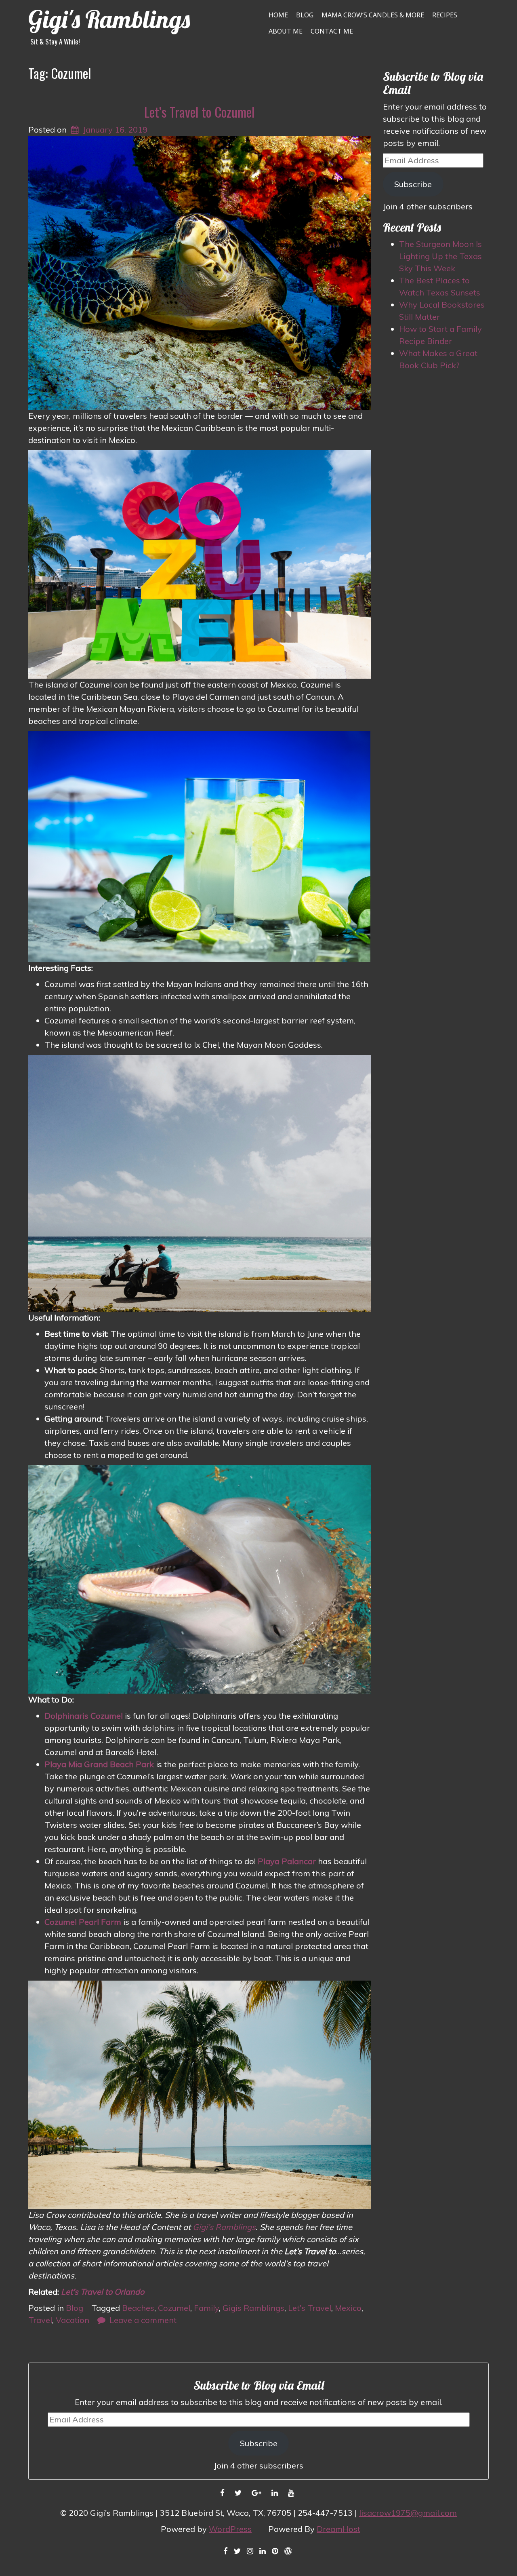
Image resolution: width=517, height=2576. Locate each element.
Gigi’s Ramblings (224, 2227)
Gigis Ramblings (253, 2308)
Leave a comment (143, 2320)
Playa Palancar (287, 1861)
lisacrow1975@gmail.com (408, 2513)
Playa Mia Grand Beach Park (99, 1764)
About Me (286, 31)
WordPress (230, 2529)
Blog (305, 15)
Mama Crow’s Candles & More (373, 15)
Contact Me (332, 31)
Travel (40, 2320)
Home (278, 15)
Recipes (445, 15)
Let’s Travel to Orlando (103, 2292)
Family (206, 2308)
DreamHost (338, 2529)
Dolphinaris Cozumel (84, 1716)
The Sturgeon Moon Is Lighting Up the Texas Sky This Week (440, 256)
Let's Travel (310, 2308)
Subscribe (413, 184)
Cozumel (174, 2308)
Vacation (73, 2320)
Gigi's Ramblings (109, 19)
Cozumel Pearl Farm (83, 1922)
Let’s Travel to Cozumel (199, 112)
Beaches (138, 2308)
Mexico (348, 2308)
